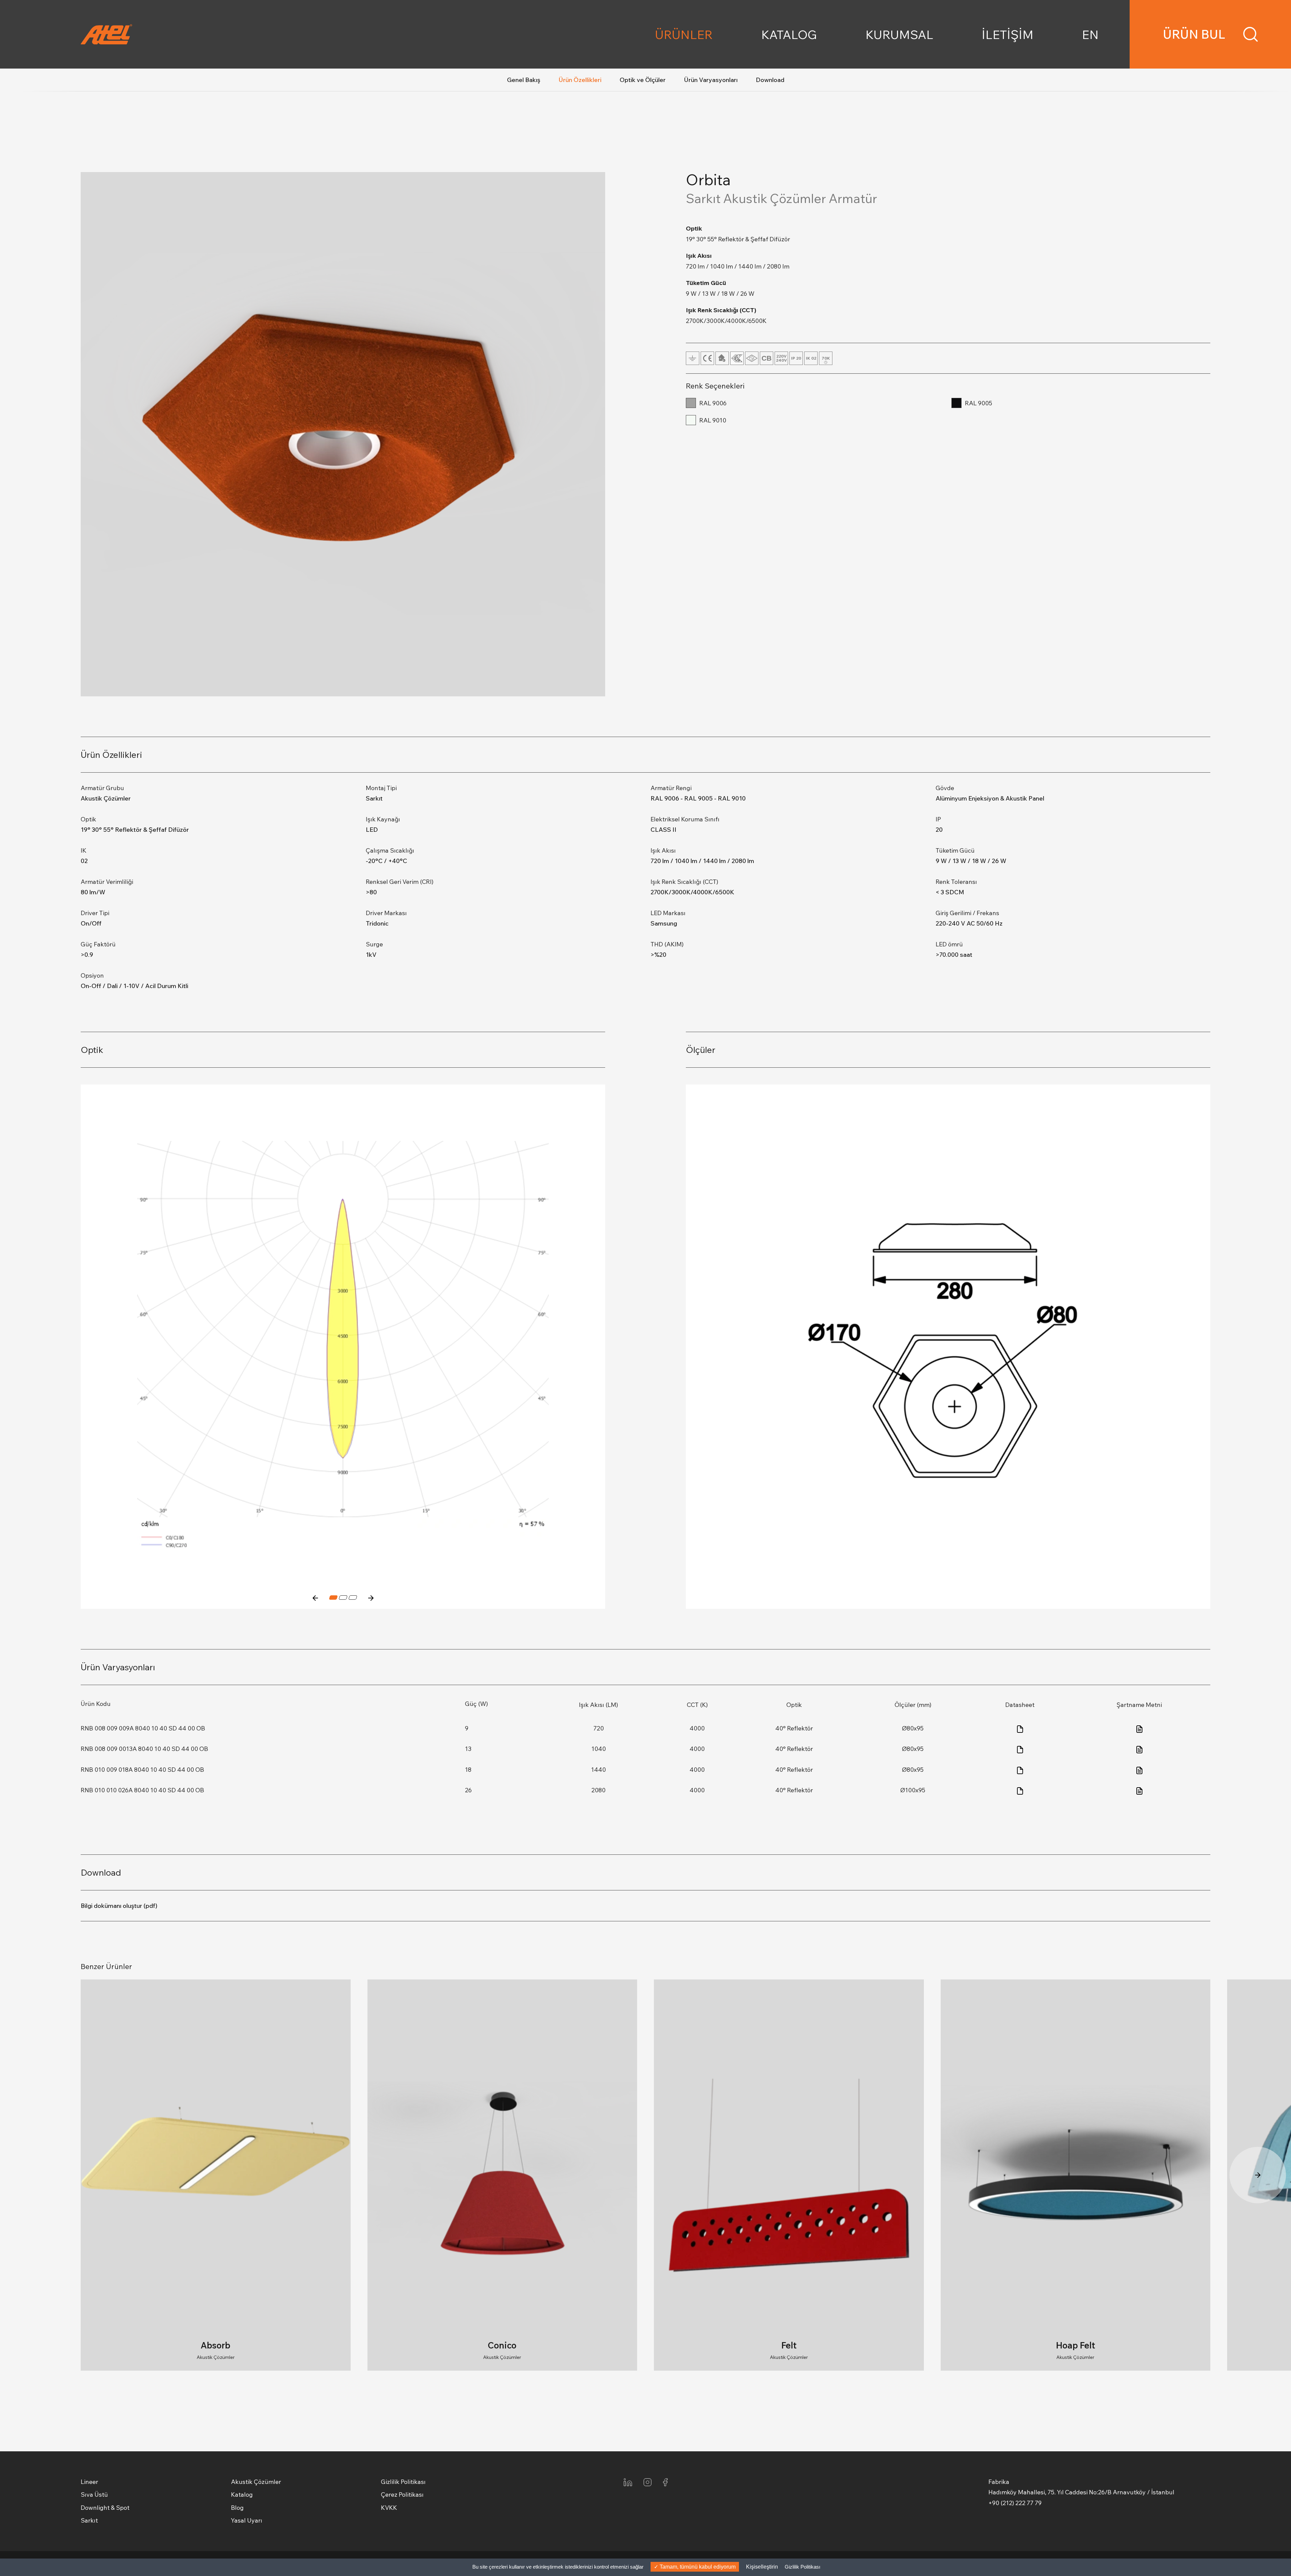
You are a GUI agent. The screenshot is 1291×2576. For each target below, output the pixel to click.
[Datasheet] (1020, 1728)
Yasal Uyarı (247, 2520)
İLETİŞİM (1008, 34)
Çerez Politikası (402, 2495)
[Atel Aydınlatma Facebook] (665, 2482)
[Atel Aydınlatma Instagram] (648, 2482)
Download (770, 80)
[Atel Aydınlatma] (161, 34)
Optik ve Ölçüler (643, 80)
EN (1090, 34)
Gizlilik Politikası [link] (803, 2567)
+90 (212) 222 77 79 (1015, 2503)
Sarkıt (89, 2520)
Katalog (242, 2495)
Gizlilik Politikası (403, 2482)
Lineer (89, 2482)
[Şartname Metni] (1139, 1728)
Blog (237, 2508)
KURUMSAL (899, 34)
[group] (216, 2175)
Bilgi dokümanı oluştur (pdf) (119, 1906)
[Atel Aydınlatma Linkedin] (628, 2482)
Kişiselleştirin (762, 2567)
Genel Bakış (524, 80)
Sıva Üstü (94, 2495)
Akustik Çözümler (256, 2482)
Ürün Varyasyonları (711, 80)
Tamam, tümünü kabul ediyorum (697, 2567)
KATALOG (789, 34)
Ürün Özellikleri (580, 80)
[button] (315, 1598)
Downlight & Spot (105, 2508)
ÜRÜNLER (684, 34)
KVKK (389, 2508)
